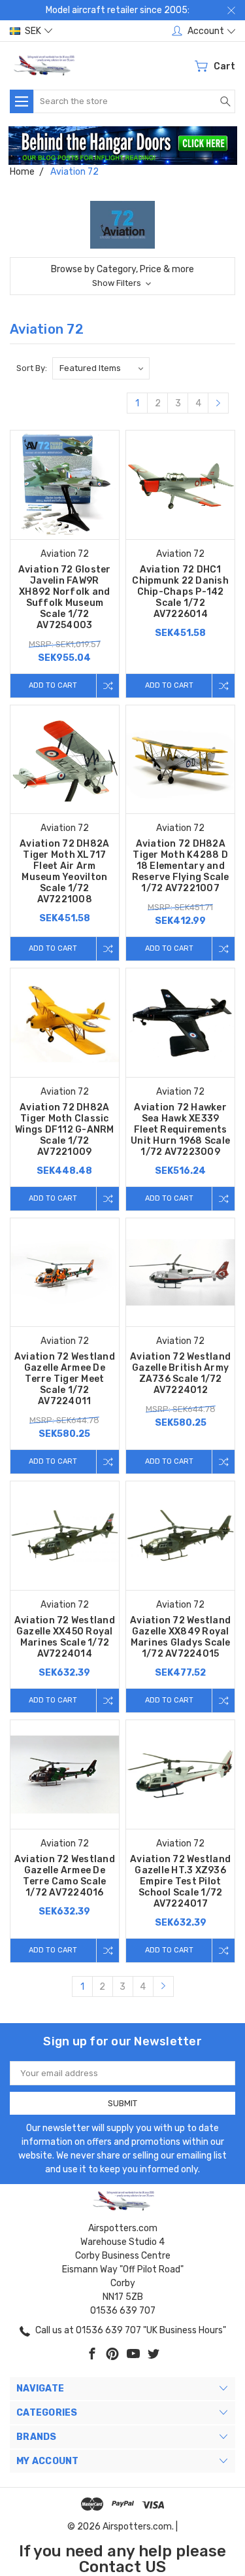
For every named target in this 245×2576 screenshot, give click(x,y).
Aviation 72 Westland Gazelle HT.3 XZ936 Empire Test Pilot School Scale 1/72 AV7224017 (180, 1881)
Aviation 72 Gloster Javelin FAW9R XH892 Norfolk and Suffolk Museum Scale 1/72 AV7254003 (65, 597)
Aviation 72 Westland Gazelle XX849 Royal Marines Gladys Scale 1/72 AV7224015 (180, 1637)
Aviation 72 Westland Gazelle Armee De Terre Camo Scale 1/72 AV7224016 (65, 1876)
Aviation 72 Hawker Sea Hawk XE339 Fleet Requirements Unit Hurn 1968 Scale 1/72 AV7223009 (180, 1130)
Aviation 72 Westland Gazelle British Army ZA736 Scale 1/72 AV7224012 (180, 1373)
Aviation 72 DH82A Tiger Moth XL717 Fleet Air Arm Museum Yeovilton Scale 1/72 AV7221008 (64, 872)
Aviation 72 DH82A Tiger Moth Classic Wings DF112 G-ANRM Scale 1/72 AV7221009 (65, 1130)
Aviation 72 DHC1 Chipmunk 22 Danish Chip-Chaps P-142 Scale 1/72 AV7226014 (180, 592)
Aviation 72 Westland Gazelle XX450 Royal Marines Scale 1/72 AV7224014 (65, 1637)
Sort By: (32, 368)
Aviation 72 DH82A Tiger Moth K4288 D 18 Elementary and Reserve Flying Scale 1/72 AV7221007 (181, 866)
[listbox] (101, 368)
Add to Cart (53, 685)
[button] (123, 146)
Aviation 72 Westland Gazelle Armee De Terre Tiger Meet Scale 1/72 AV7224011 (65, 1379)
